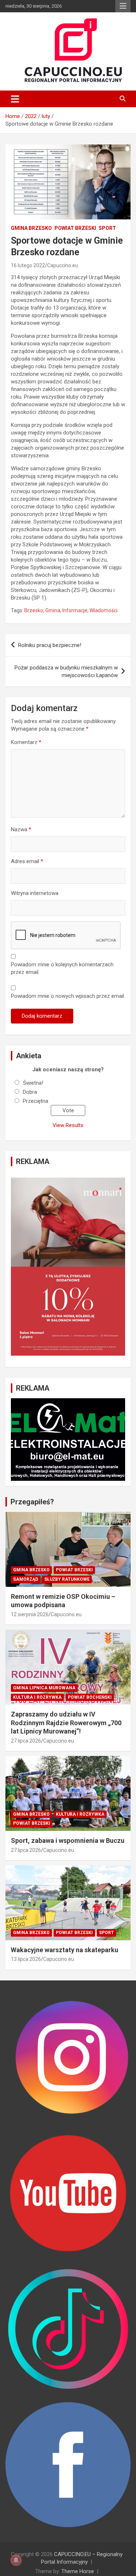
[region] (68, 1267)
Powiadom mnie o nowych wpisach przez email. (68, 996)
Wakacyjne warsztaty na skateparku (65, 1950)
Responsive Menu (123, 6)
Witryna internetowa (35, 893)
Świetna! (33, 1083)
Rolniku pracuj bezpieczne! (50, 645)
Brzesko (34, 610)
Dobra (30, 1092)
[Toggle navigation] (15, 99)
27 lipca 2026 (26, 1741)
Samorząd (26, 1579)
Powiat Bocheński (90, 1697)
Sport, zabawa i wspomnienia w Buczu (68, 1840)
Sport (107, 228)
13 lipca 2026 (26, 1959)
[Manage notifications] (16, 2560)
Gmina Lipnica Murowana (44, 1688)
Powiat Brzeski (75, 228)
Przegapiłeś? (32, 1502)
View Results (68, 1125)
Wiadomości (104, 610)
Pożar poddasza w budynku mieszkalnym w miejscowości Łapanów (66, 671)
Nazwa (21, 829)
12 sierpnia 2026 (30, 1614)
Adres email (27, 861)
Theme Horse (78, 2571)
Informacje (75, 610)
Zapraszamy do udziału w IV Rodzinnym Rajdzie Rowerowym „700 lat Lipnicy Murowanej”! (66, 1723)
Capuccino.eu (63, 265)
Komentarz (26, 742)
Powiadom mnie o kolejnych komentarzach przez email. (62, 968)
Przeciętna (36, 1101)
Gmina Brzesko (31, 228)
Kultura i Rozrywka (37, 1697)
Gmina (53, 610)
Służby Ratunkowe (67, 1579)
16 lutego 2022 (28, 265)
